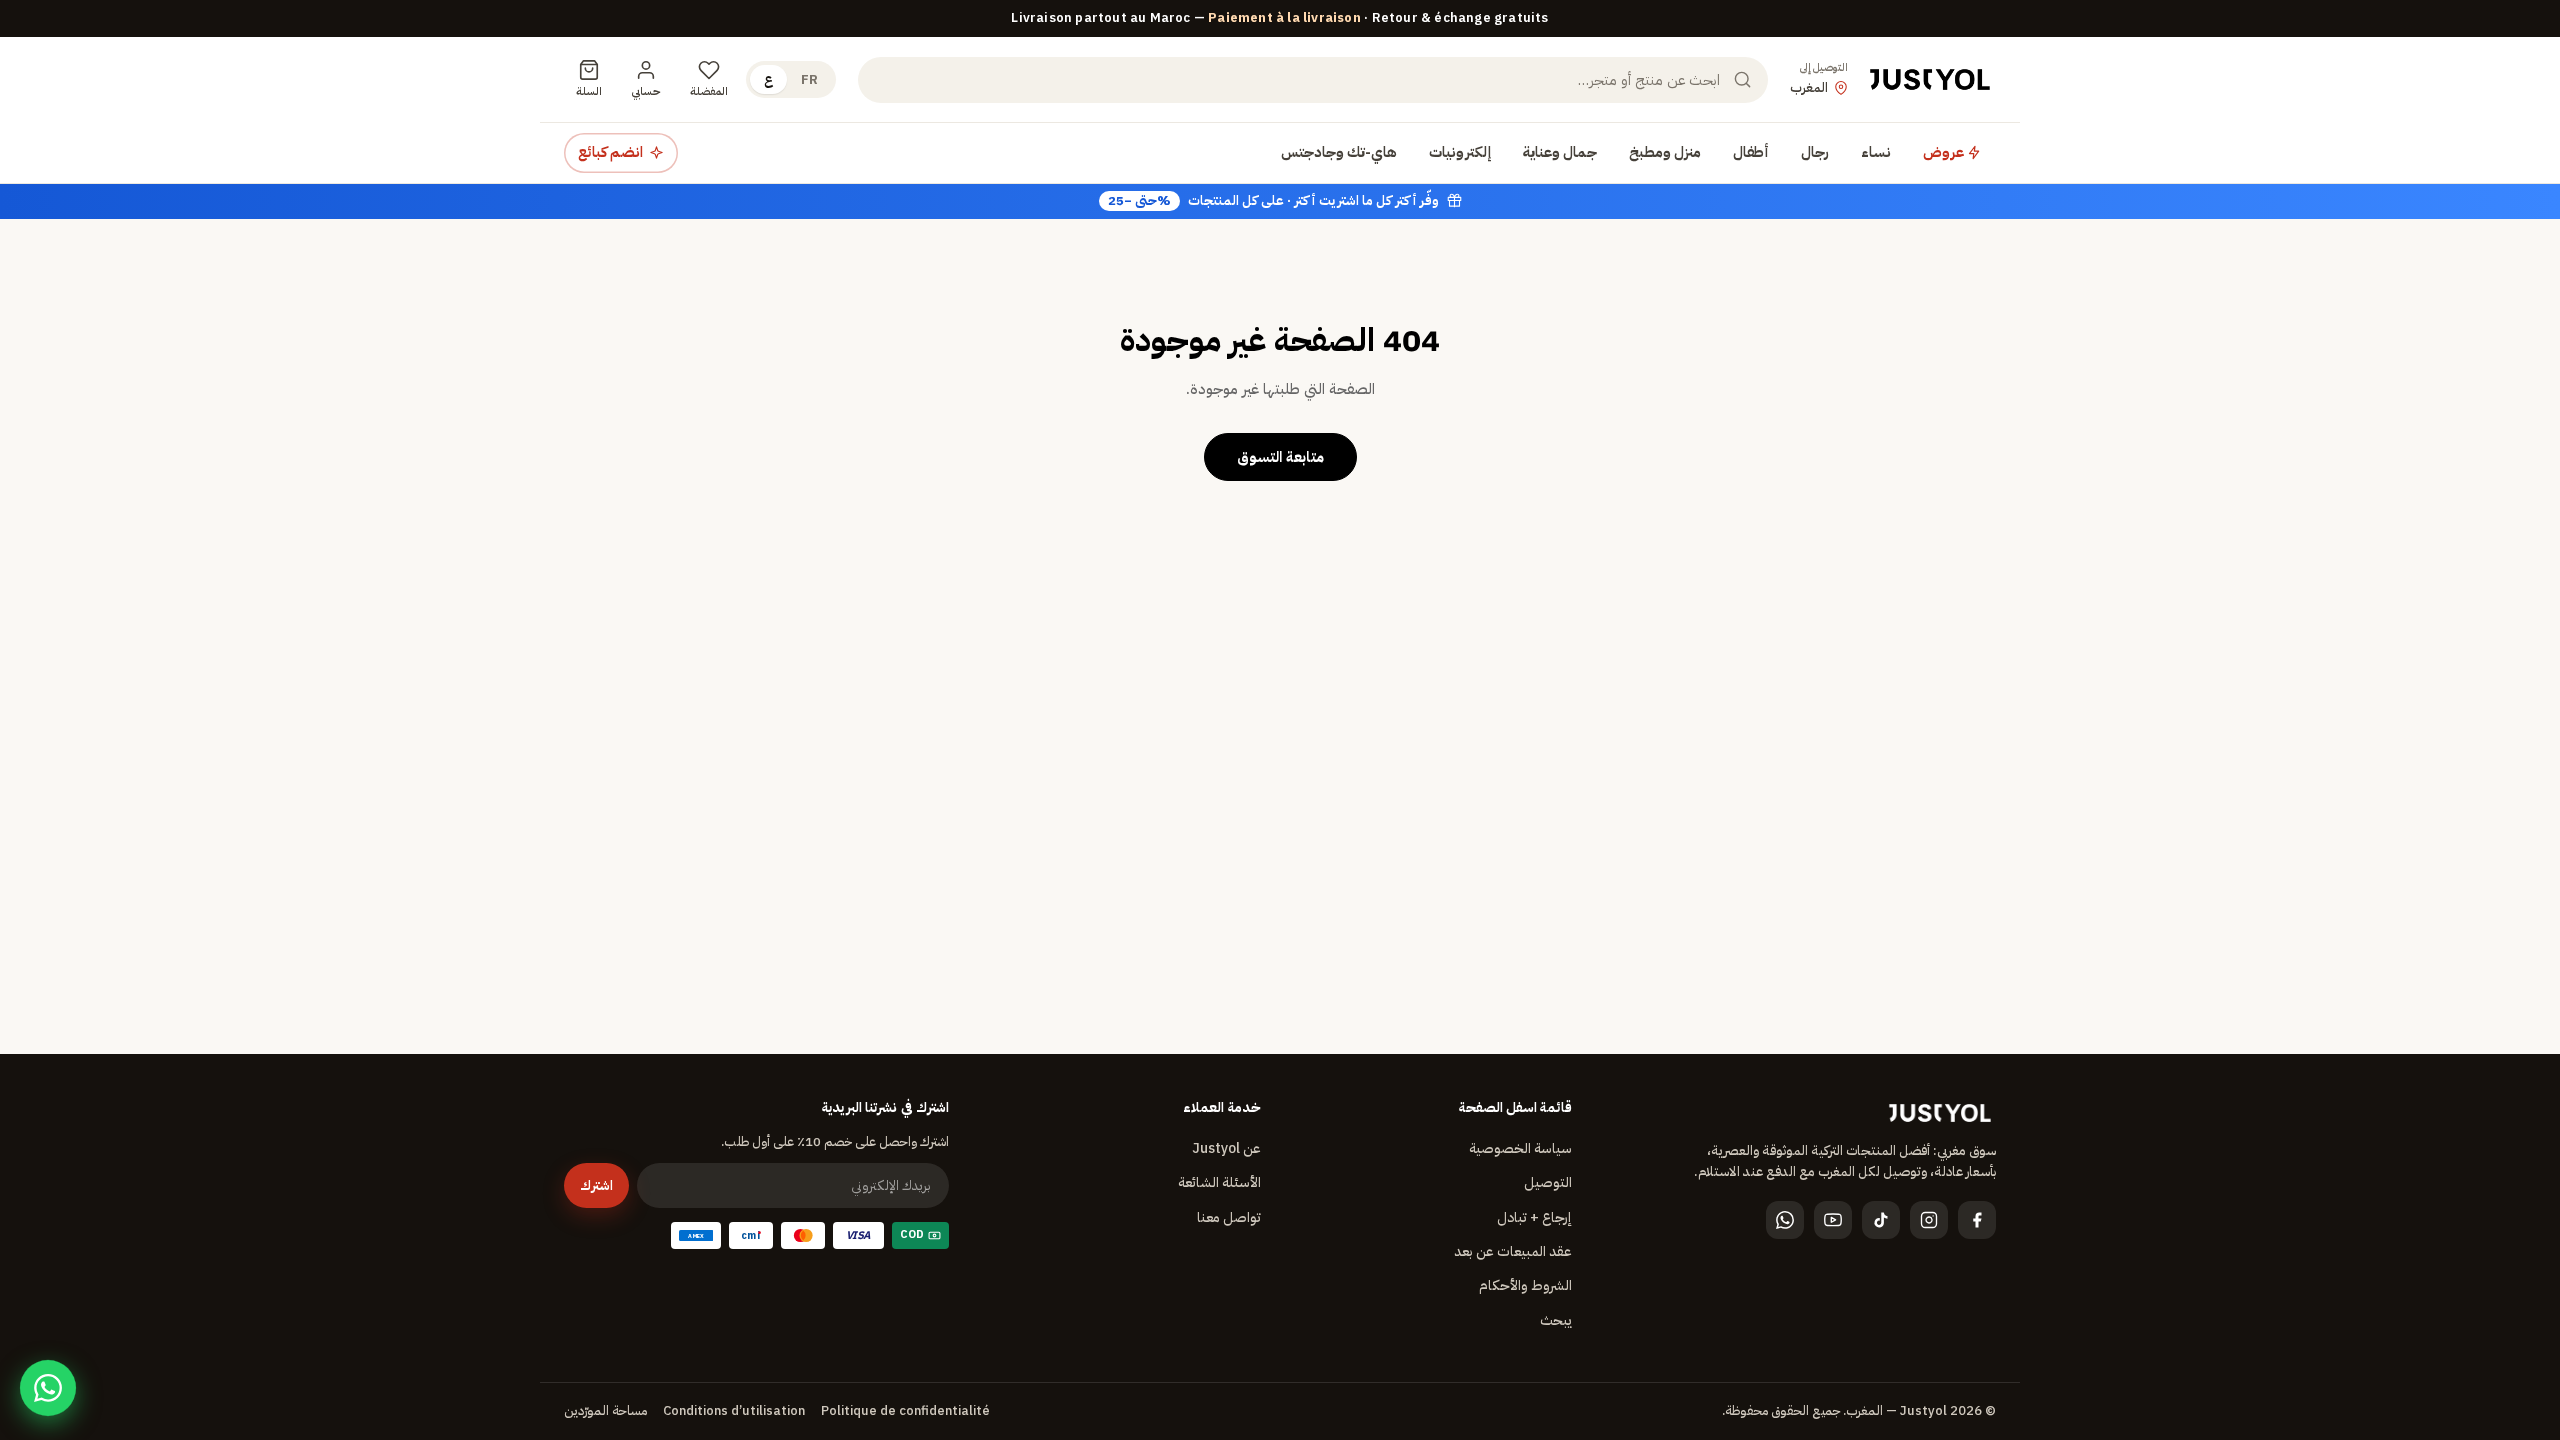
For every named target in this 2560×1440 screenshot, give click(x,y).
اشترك (596, 1185)
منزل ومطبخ (1665, 152)
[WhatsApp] (1785, 1220)
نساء (1876, 152)
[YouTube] (1833, 1220)
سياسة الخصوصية (1520, 1148)
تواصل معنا (1229, 1217)
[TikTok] (1881, 1220)
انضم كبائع (610, 152)
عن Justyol (1226, 1148)
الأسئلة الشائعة (1219, 1182)
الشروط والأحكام (1525, 1285)
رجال (1815, 152)
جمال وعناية (1560, 152)
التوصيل (1548, 1182)
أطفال (1751, 152)
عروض (1945, 152)
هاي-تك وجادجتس (1339, 152)
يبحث (1556, 1320)
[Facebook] (1977, 1220)
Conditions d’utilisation (734, 1410)
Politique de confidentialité (905, 1410)
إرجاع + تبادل (1534, 1217)
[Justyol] (1930, 80)
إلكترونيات (1460, 152)
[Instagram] (1929, 1220)
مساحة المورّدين (605, 1410)
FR (809, 79)
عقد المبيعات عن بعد (1513, 1251)
